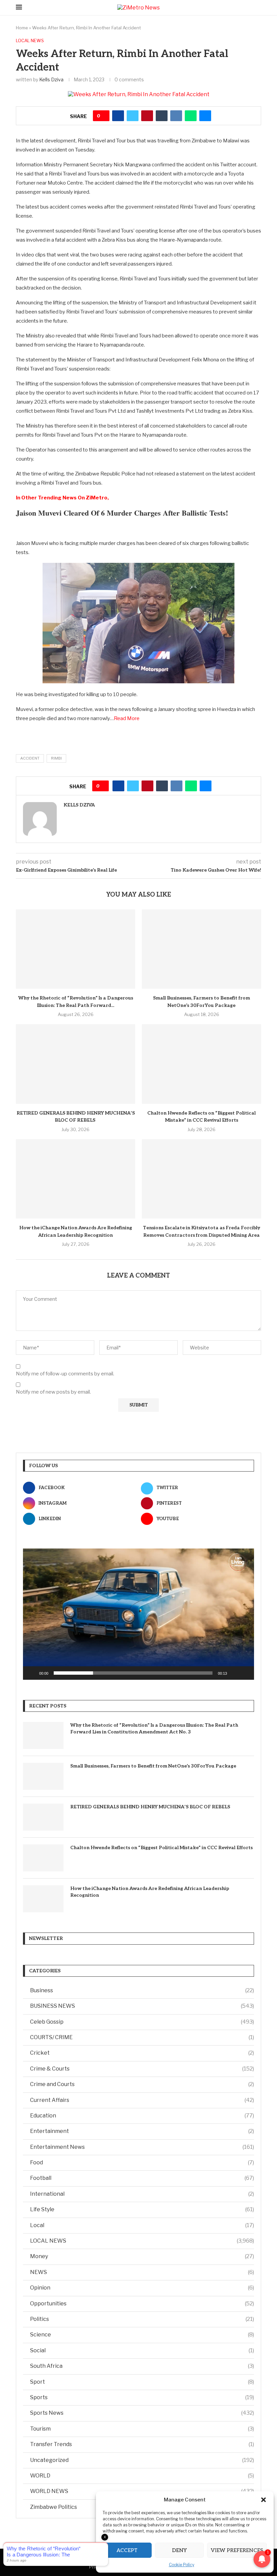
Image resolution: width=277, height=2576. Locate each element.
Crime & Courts (142, 2069)
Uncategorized (142, 2460)
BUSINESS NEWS (142, 2006)
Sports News (142, 2413)
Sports (142, 2397)
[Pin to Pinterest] (147, 116)
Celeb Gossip (142, 2022)
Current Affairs (142, 2100)
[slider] (133, 1673)
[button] (263, 2500)
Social (142, 2350)
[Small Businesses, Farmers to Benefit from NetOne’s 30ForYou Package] (202, 949)
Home (22, 28)
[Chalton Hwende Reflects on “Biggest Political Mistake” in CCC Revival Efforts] (202, 1064)
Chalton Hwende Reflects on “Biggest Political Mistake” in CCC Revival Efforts (161, 1848)
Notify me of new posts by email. (53, 1392)
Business (142, 1990)
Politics (142, 2319)
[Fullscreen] (245, 1673)
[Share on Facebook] (118, 116)
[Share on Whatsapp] (191, 116)
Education (142, 2116)
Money (142, 2256)
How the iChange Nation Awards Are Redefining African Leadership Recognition (150, 1892)
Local (142, 2225)
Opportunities (142, 2304)
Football (142, 2178)
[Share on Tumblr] (162, 116)
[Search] (258, 8)
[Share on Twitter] (133, 116)
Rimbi (56, 758)
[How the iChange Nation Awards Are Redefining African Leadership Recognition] (75, 1179)
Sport (142, 2382)
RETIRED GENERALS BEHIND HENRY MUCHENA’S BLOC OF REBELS (151, 1807)
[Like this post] (104, 116)
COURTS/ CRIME (142, 2037)
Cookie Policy (182, 2565)
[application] (138, 1614)
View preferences (237, 2550)
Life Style (142, 2209)
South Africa (142, 2366)
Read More (127, 718)
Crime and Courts (142, 2084)
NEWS (142, 2272)
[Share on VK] (176, 116)
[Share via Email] (205, 116)
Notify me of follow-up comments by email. (65, 1374)
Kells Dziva (51, 79)
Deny (179, 2550)
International (142, 2194)
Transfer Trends (142, 2444)
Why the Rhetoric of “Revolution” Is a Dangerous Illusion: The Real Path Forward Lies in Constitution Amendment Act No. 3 (154, 1729)
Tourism (142, 2429)
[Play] (32, 1673)
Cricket (142, 2053)
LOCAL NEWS (142, 2241)
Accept (127, 2550)
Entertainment (142, 2131)
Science (142, 2335)
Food (142, 2162)
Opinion (142, 2288)
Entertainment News (142, 2147)
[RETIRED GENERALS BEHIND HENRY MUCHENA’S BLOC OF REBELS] (75, 1064)
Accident (30, 758)
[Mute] (234, 1673)
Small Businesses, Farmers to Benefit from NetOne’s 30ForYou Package (153, 1766)
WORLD (142, 2476)
